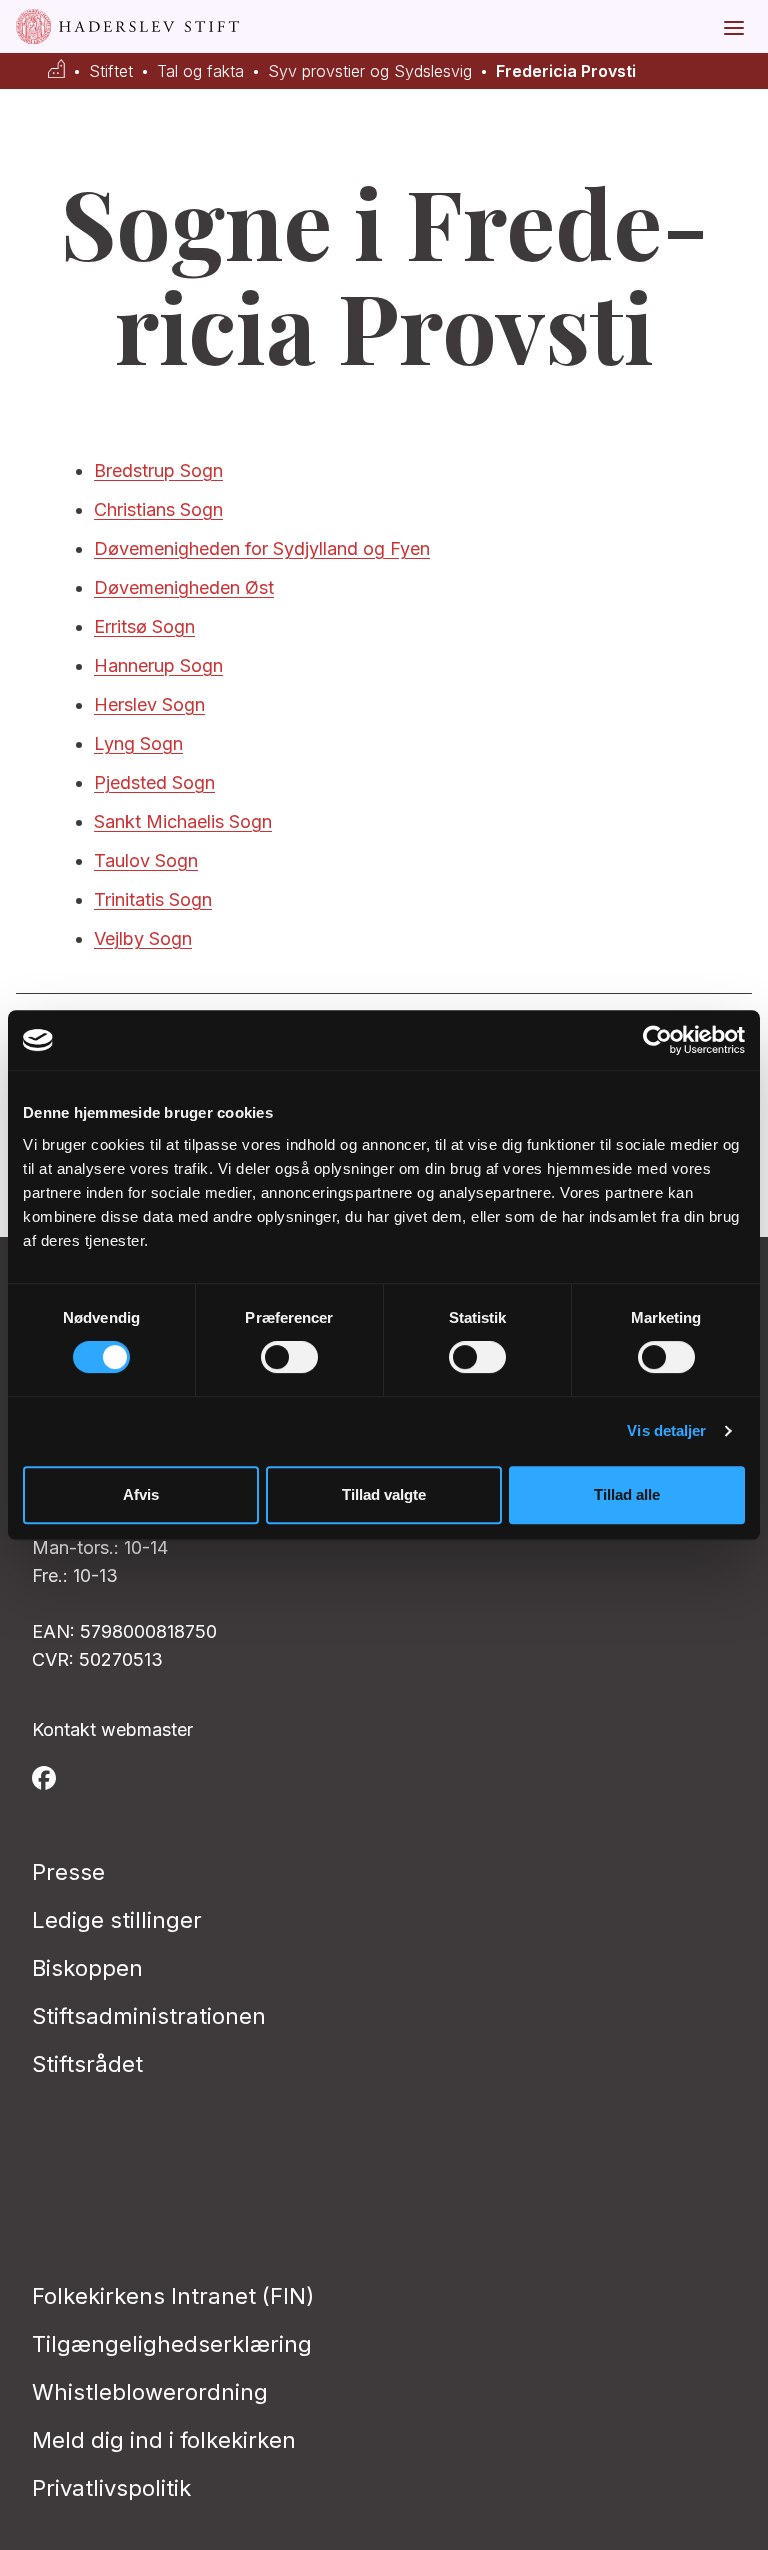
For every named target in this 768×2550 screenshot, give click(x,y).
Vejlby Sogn (143, 938)
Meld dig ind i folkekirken (164, 2440)
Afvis (141, 1494)
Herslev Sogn (149, 704)
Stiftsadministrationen (149, 2016)
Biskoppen (87, 1968)
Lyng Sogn (138, 743)
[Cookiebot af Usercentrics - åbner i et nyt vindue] (657, 1040)
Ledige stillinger (117, 1920)
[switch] (289, 1357)
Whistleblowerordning (150, 2392)
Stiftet (111, 71)
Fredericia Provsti (566, 71)
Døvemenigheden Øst (184, 587)
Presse (68, 1872)
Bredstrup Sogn (158, 470)
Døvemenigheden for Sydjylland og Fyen (262, 548)
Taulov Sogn (146, 860)
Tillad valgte (384, 1494)
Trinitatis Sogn (153, 899)
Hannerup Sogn (158, 665)
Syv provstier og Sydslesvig (370, 71)
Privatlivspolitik (111, 2488)
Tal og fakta (200, 71)
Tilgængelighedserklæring (172, 2344)
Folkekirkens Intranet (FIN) (173, 2296)
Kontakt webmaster (112, 1729)
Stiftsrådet (87, 2064)
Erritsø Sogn (144, 626)
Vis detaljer (666, 1430)
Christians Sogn (158, 509)
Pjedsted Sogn (154, 782)
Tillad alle (627, 1494)
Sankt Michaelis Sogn (183, 821)
